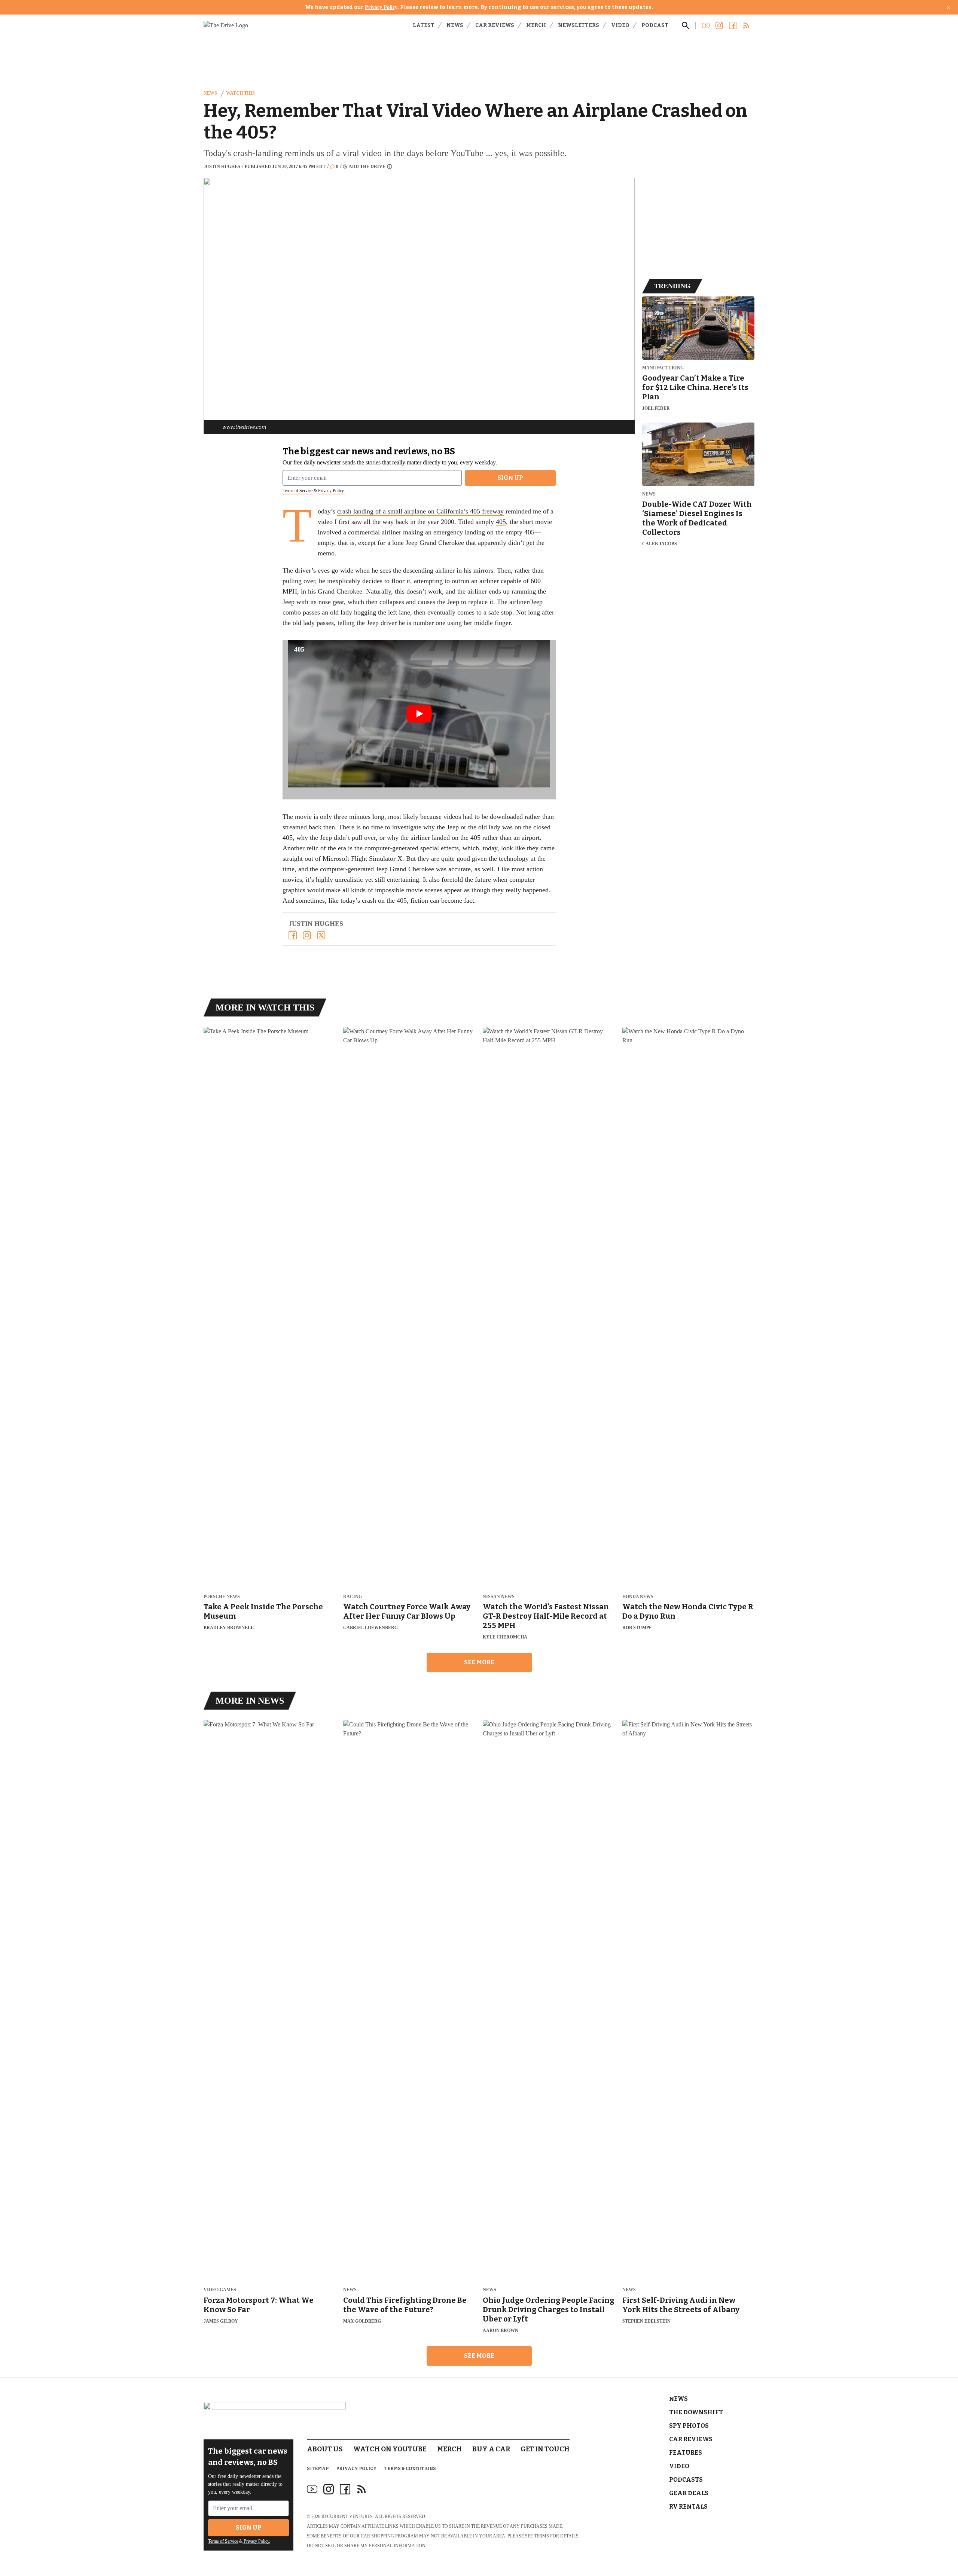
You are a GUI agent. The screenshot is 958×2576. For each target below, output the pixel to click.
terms (541, 2536)
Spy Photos (689, 2426)
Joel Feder (656, 408)
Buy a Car (491, 2449)
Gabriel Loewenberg (370, 1628)
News (455, 25)
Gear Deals (689, 2493)
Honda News (638, 1597)
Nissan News (499, 1597)
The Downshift (696, 2412)
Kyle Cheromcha (505, 1637)
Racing (353, 1597)
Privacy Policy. (331, 491)
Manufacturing (663, 368)
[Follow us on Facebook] (733, 25)
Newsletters (579, 25)
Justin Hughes (222, 167)
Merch (536, 25)
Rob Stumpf (637, 1628)
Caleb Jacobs (660, 544)
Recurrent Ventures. (348, 2516)
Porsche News (222, 1597)
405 (501, 522)
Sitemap (318, 2469)
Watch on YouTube (390, 2449)
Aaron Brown (501, 2330)
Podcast (655, 25)
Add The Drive (367, 166)
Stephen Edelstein (646, 2321)
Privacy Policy (381, 7)
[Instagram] (307, 935)
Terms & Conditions (410, 2469)
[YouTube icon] (312, 2489)
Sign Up (510, 478)
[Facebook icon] (345, 2489)
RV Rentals (688, 2507)
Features (686, 2453)
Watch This (240, 93)
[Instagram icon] (329, 2489)
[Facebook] (293, 935)
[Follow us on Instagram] (719, 25)
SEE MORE (479, 1662)
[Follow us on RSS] (746, 25)
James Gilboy (221, 2321)
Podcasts (686, 2480)
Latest (424, 25)
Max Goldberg (362, 2321)
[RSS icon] (361, 2489)
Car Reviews (495, 25)
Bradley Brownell (229, 1628)
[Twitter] (321, 935)
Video (620, 25)
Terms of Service (298, 491)
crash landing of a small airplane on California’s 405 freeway (420, 511)
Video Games (220, 2290)
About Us (325, 2449)
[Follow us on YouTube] (706, 25)
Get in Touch (545, 2449)
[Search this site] (686, 25)
